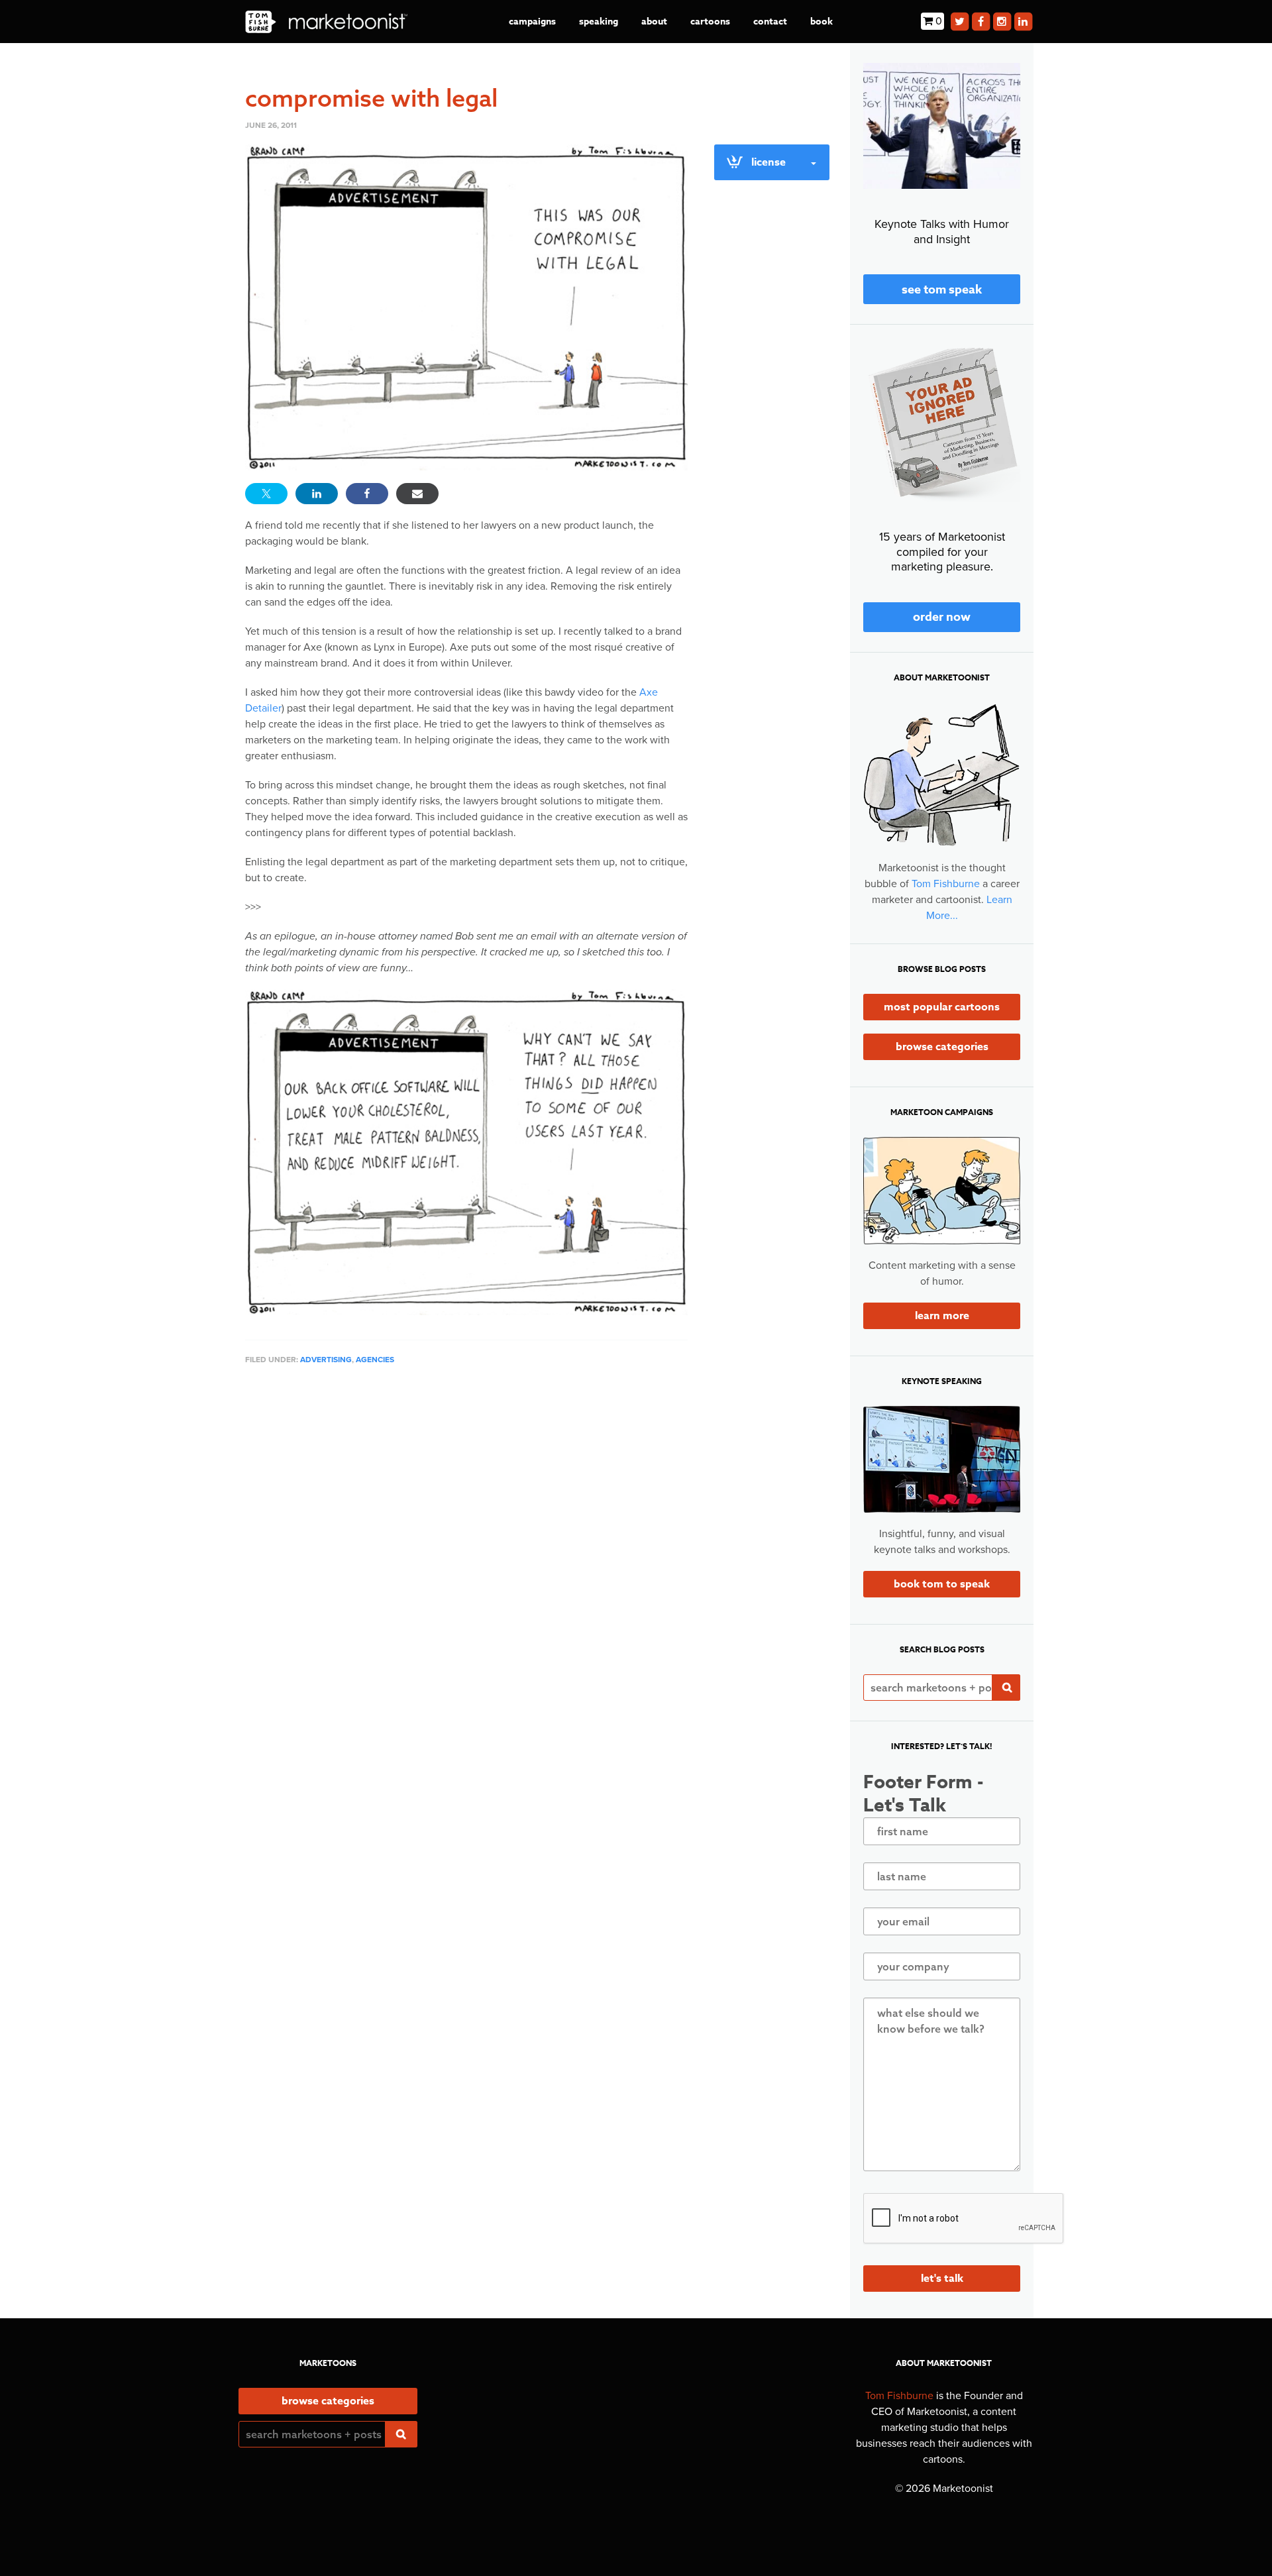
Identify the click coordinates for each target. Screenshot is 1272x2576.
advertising (326, 1360)
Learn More (942, 1316)
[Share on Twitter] (266, 494)
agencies (375, 1360)
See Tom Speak (942, 290)
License (768, 162)
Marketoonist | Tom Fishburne (326, 22)
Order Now (942, 617)
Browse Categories (942, 1047)
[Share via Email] (417, 494)
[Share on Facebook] (367, 494)
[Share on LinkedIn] (317, 494)
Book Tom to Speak (942, 1584)
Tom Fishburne (946, 884)
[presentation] (964, 2219)
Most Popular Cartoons (942, 1007)
